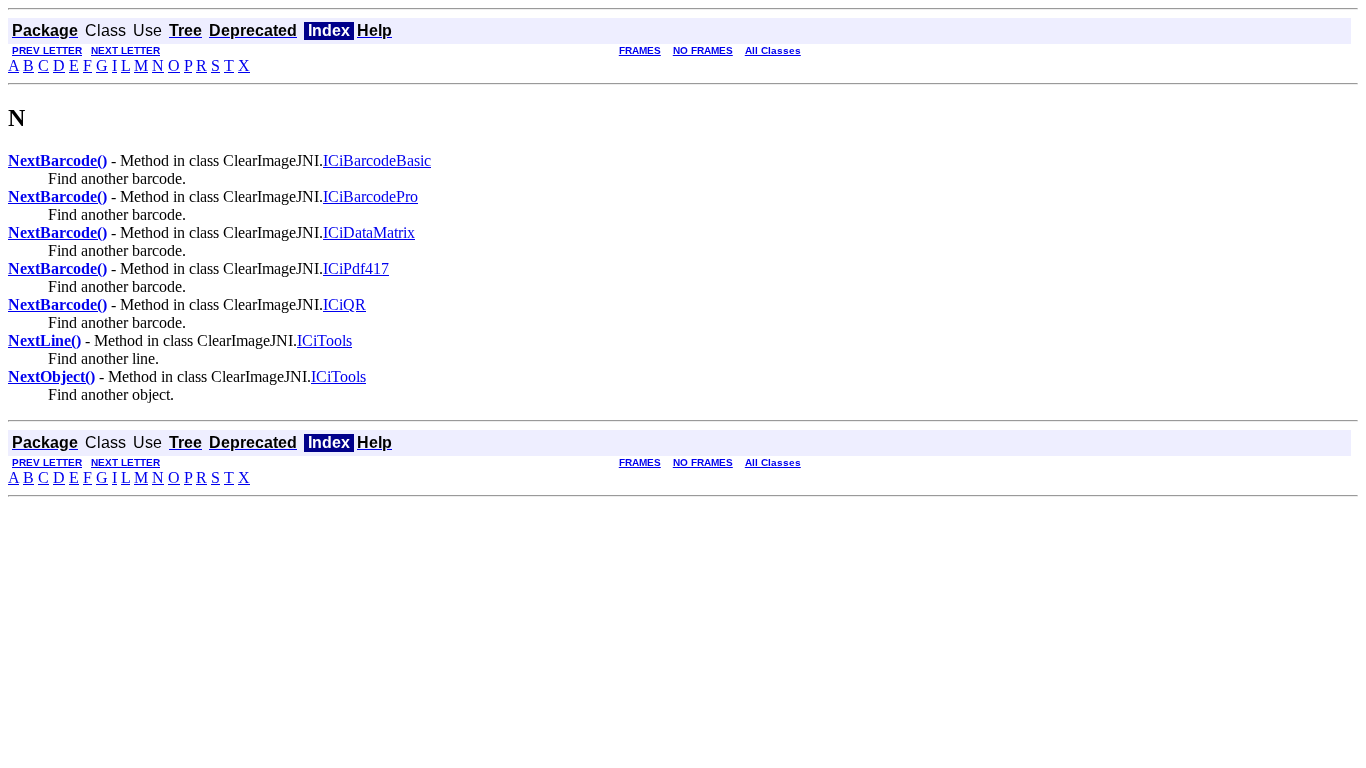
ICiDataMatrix (369, 232)
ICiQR (344, 304)
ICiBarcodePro (370, 196)
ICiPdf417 (356, 268)
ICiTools (324, 340)
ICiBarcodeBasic (377, 160)
